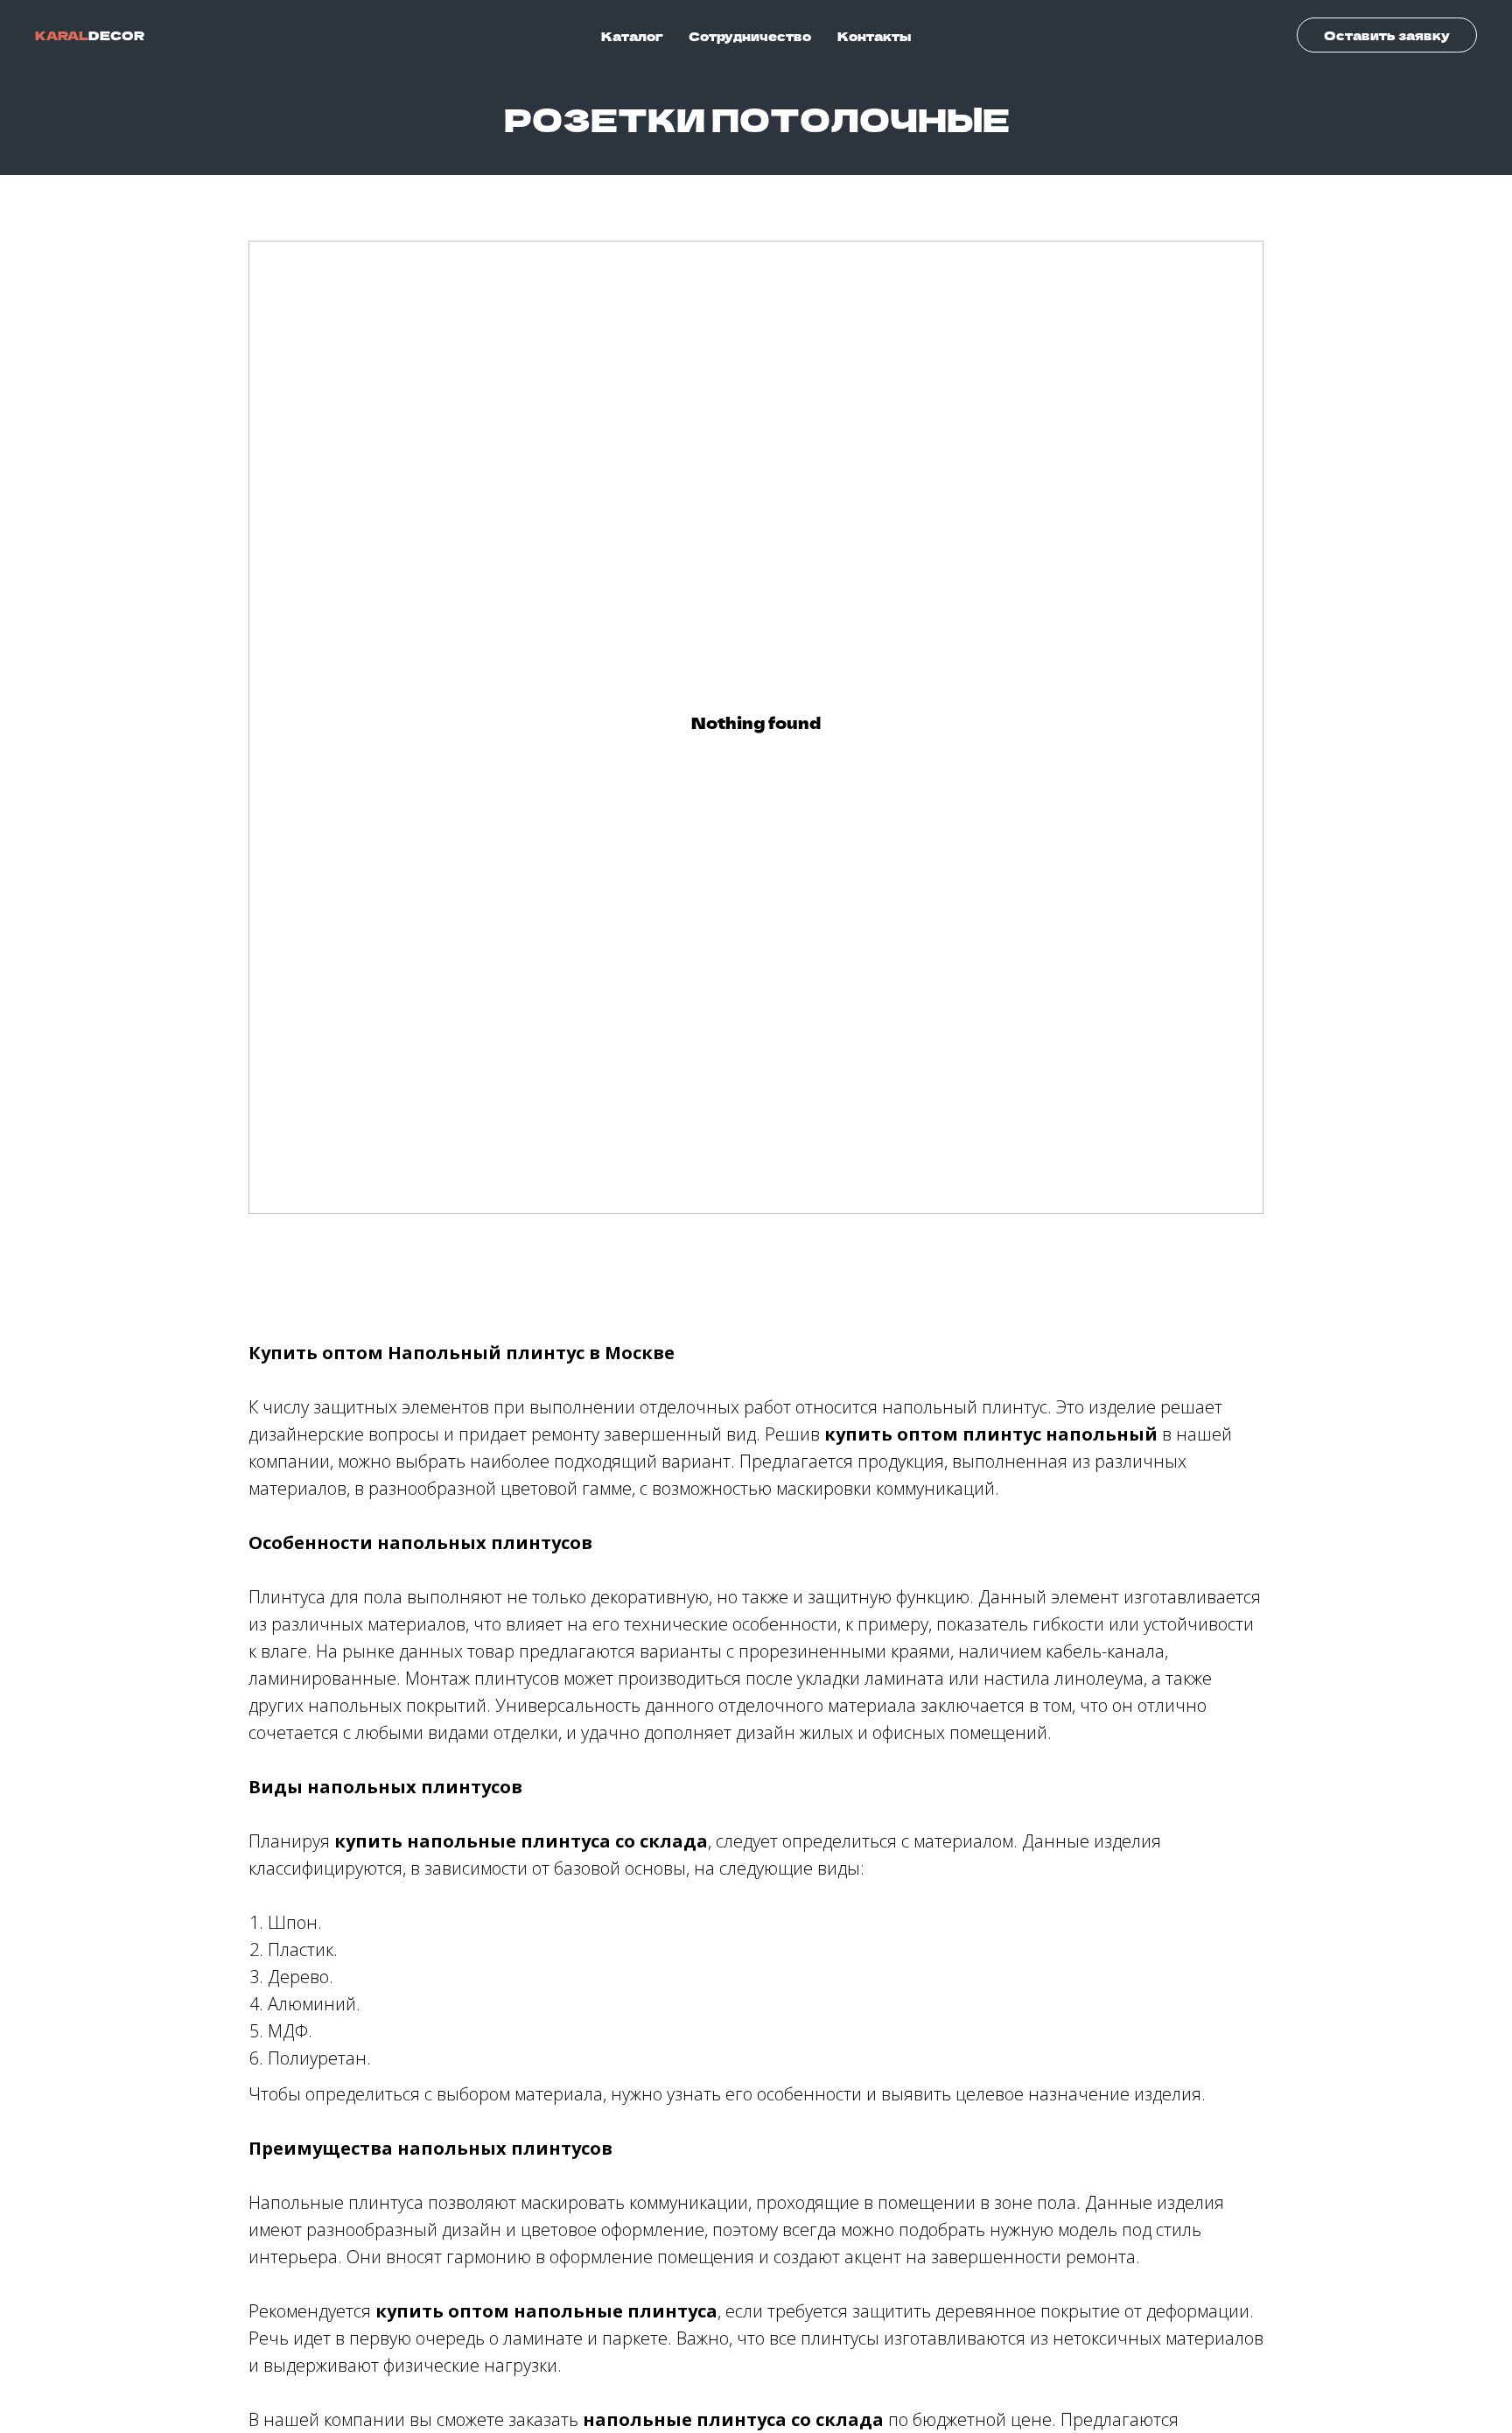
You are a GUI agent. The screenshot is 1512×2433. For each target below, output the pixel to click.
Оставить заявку (1387, 35)
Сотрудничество (750, 36)
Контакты (874, 36)
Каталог (632, 36)
